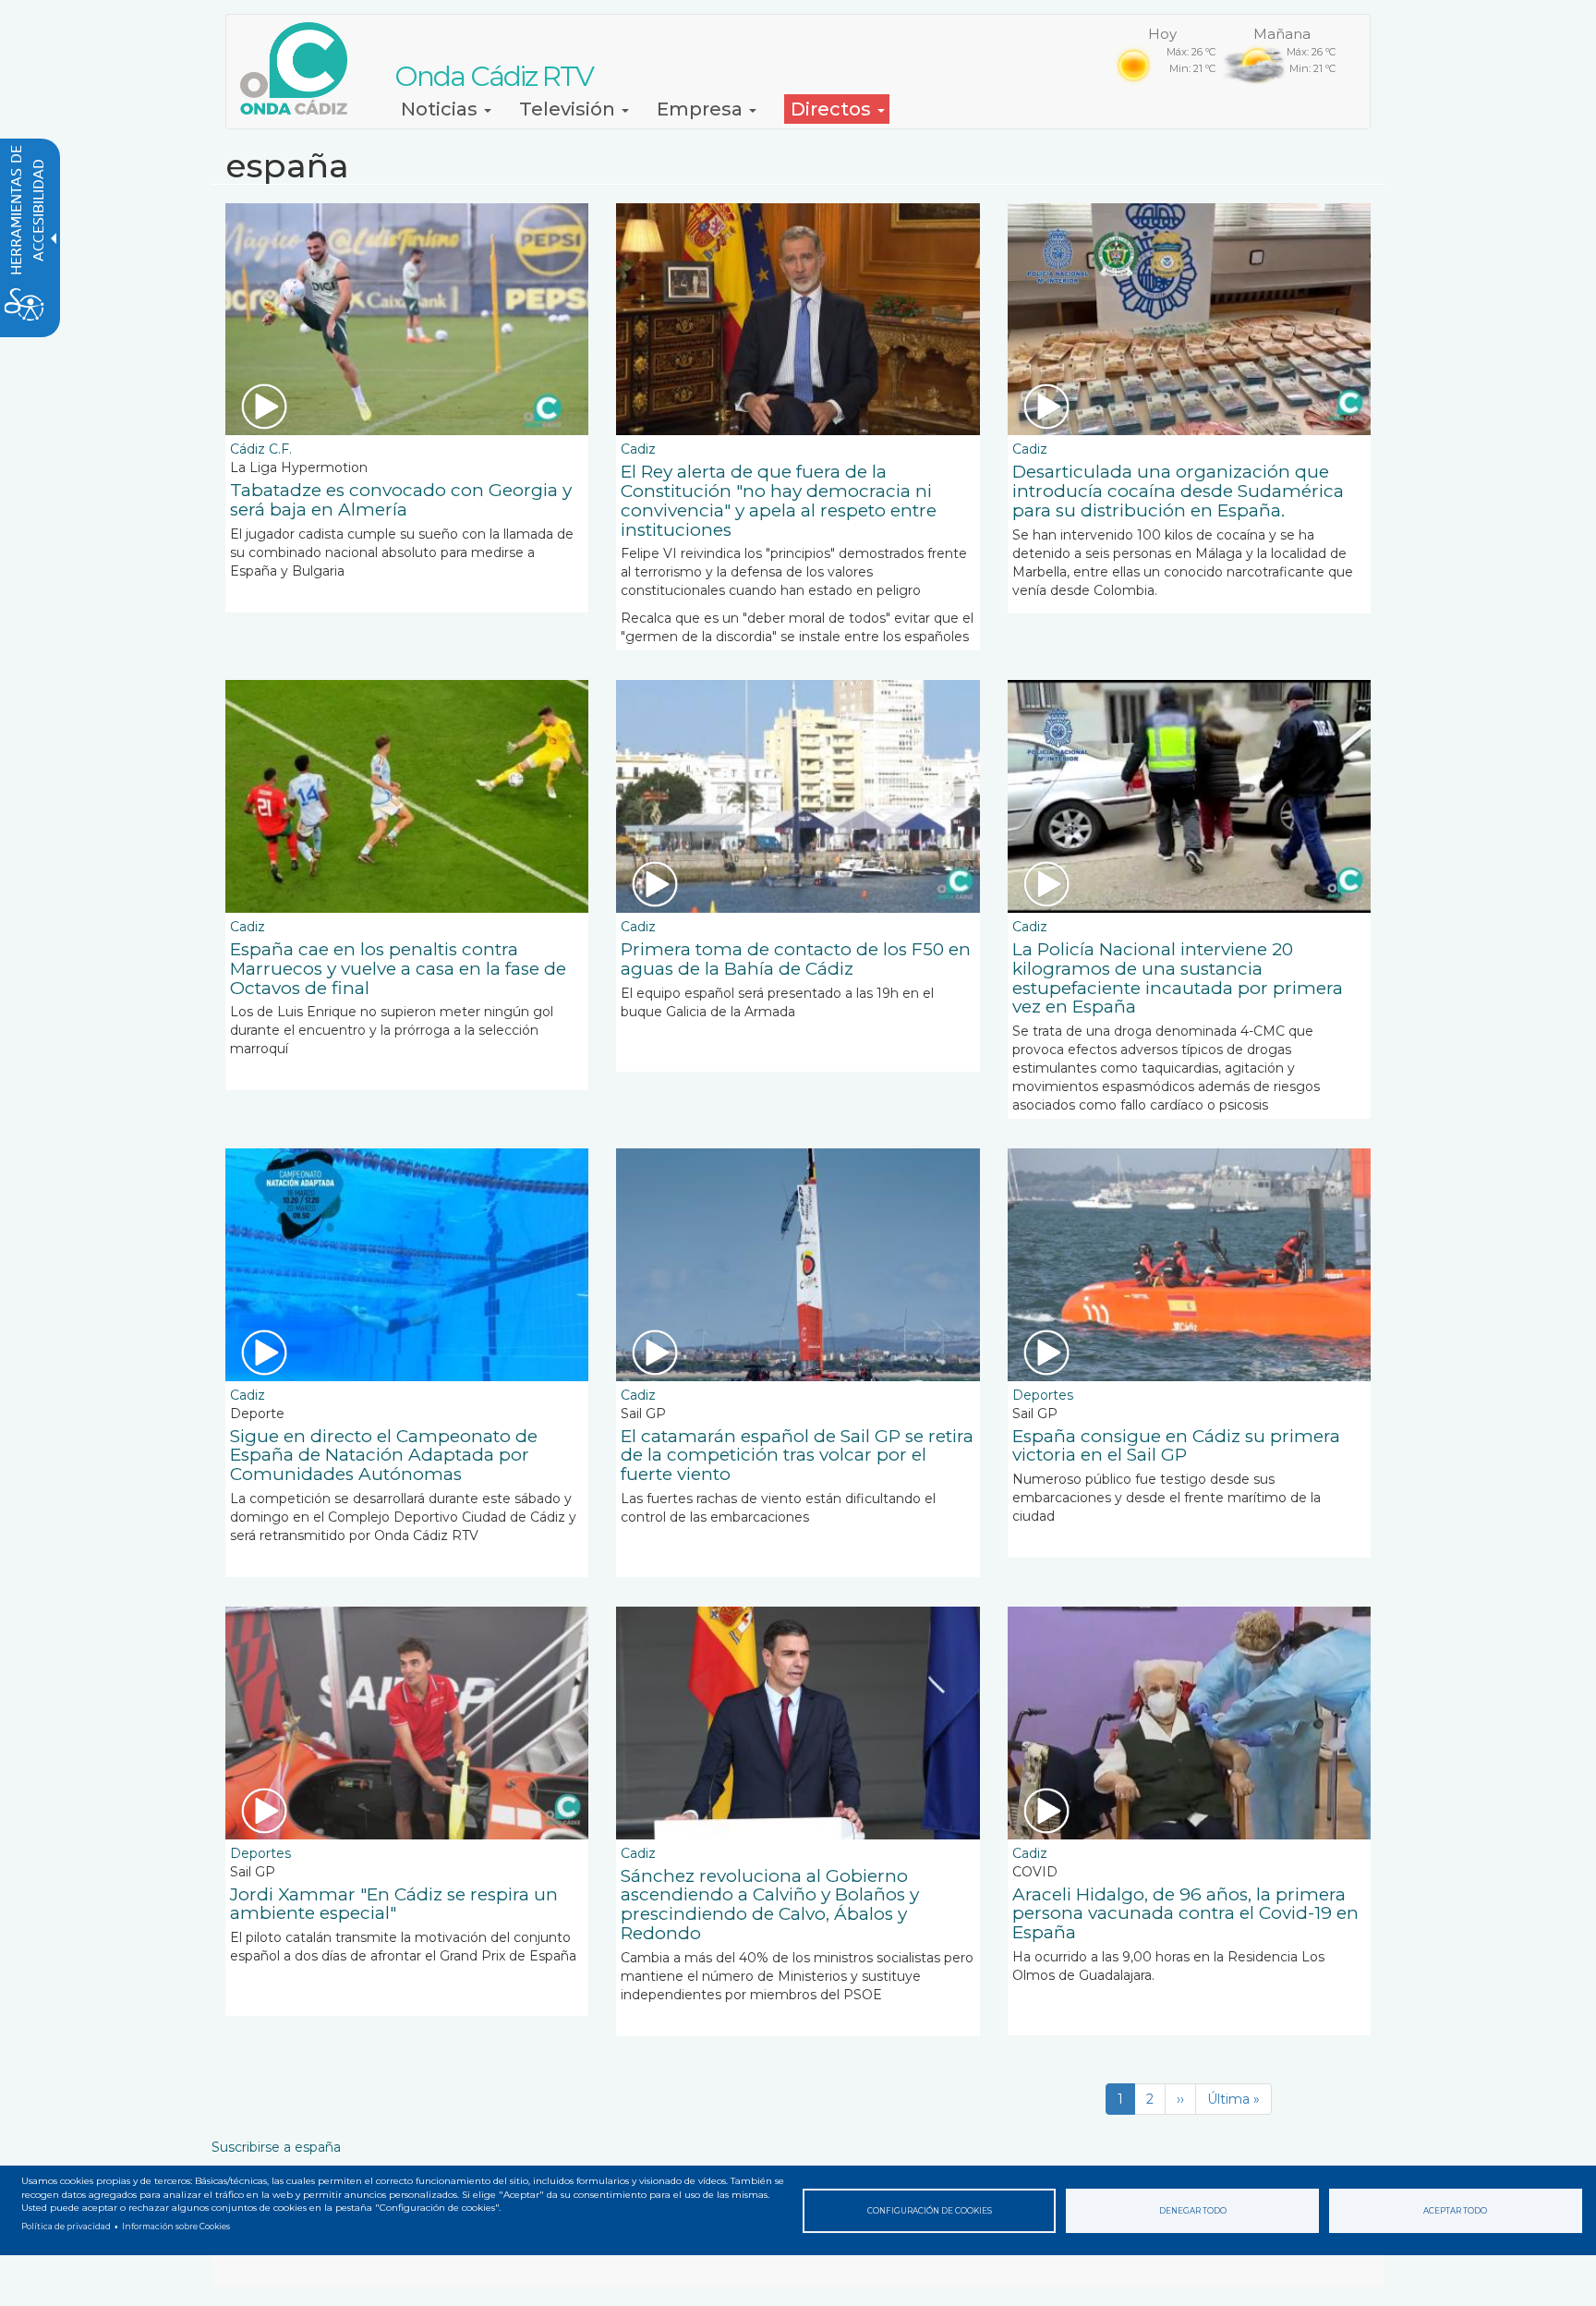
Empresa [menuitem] (702, 109)
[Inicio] (301, 68)
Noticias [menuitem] (441, 109)
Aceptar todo (1455, 2211)
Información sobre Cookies (176, 2227)
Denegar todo (1193, 2211)
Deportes (1043, 1395)
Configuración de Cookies (930, 2211)
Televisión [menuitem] (569, 109)
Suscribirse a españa (276, 2147)
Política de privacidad (66, 2227)
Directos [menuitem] (833, 109)
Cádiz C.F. (261, 449)
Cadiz (638, 449)
